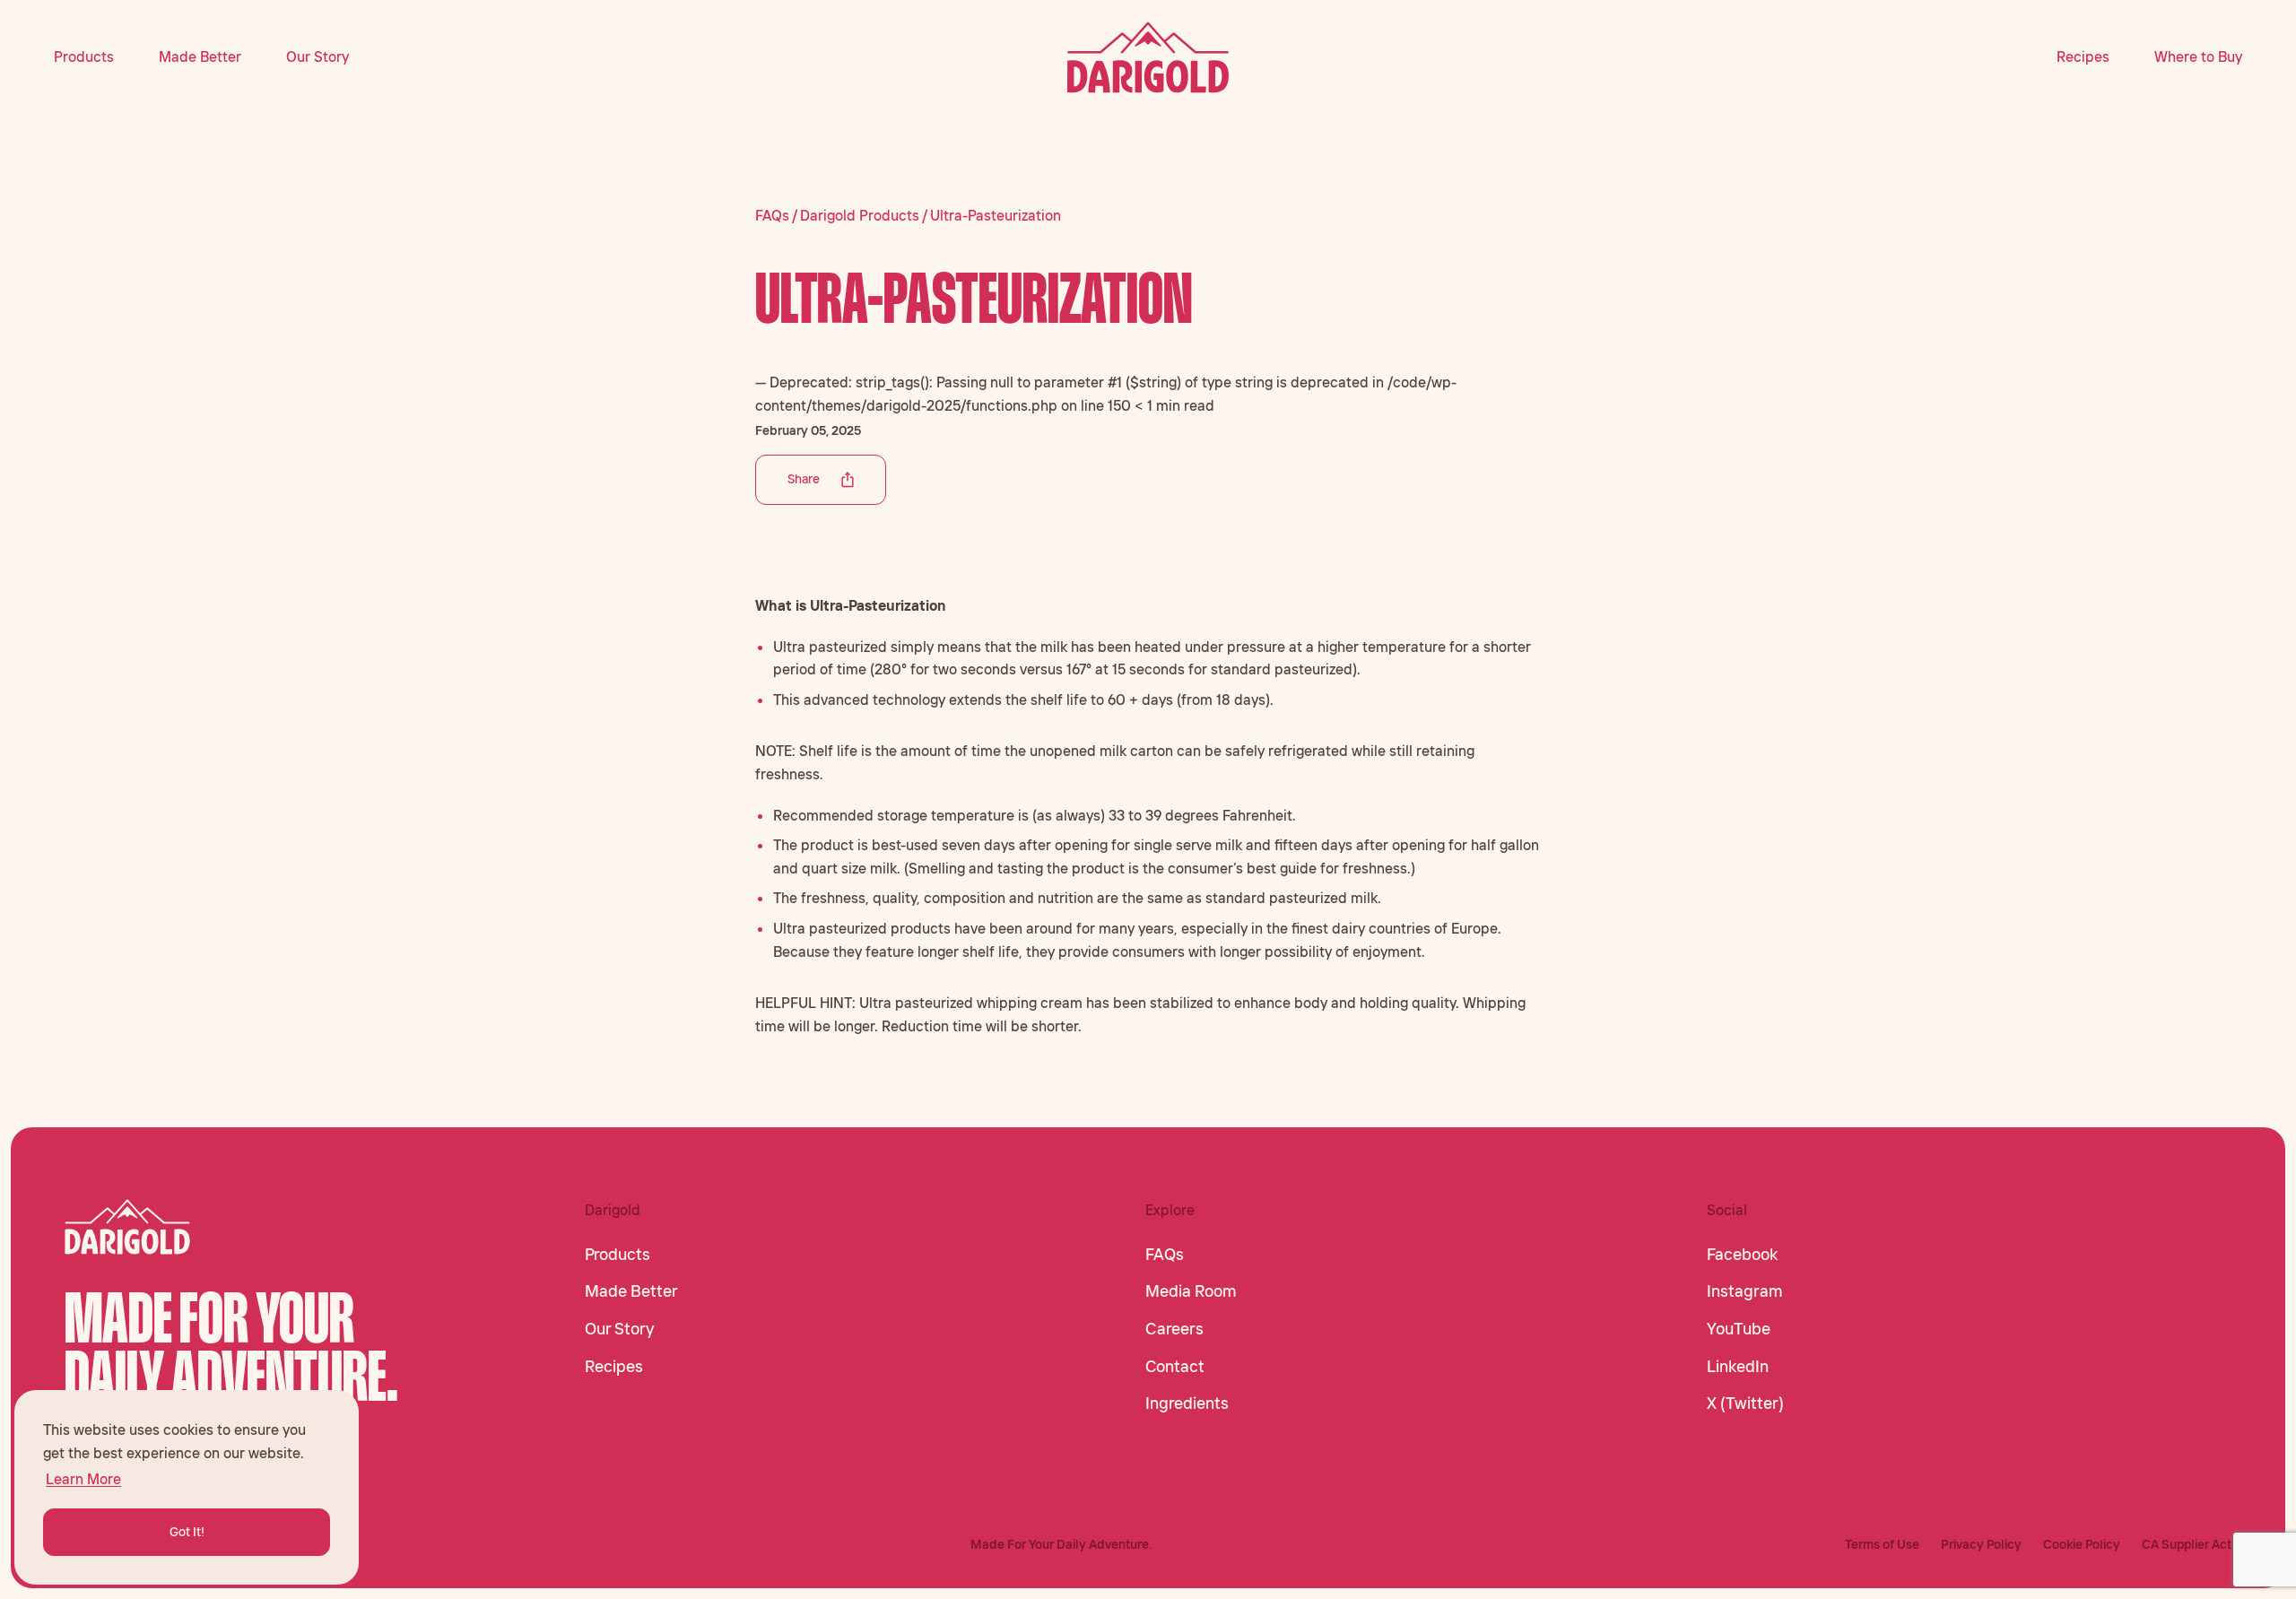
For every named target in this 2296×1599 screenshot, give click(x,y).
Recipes (2083, 56)
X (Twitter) (1745, 1403)
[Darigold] (1148, 57)
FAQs (1165, 1255)
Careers (1174, 1329)
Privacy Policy (1981, 1544)
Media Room (1191, 1291)
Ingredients (1187, 1403)
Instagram (1745, 1291)
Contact (1175, 1367)
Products (84, 56)
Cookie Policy (2082, 1544)
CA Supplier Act (2187, 1544)
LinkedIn (1738, 1367)
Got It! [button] (187, 1532)
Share (804, 479)
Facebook (1742, 1255)
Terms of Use (1882, 1544)
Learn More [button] (83, 1479)
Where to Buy (2198, 56)
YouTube (1739, 1329)
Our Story (317, 56)
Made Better (200, 56)
